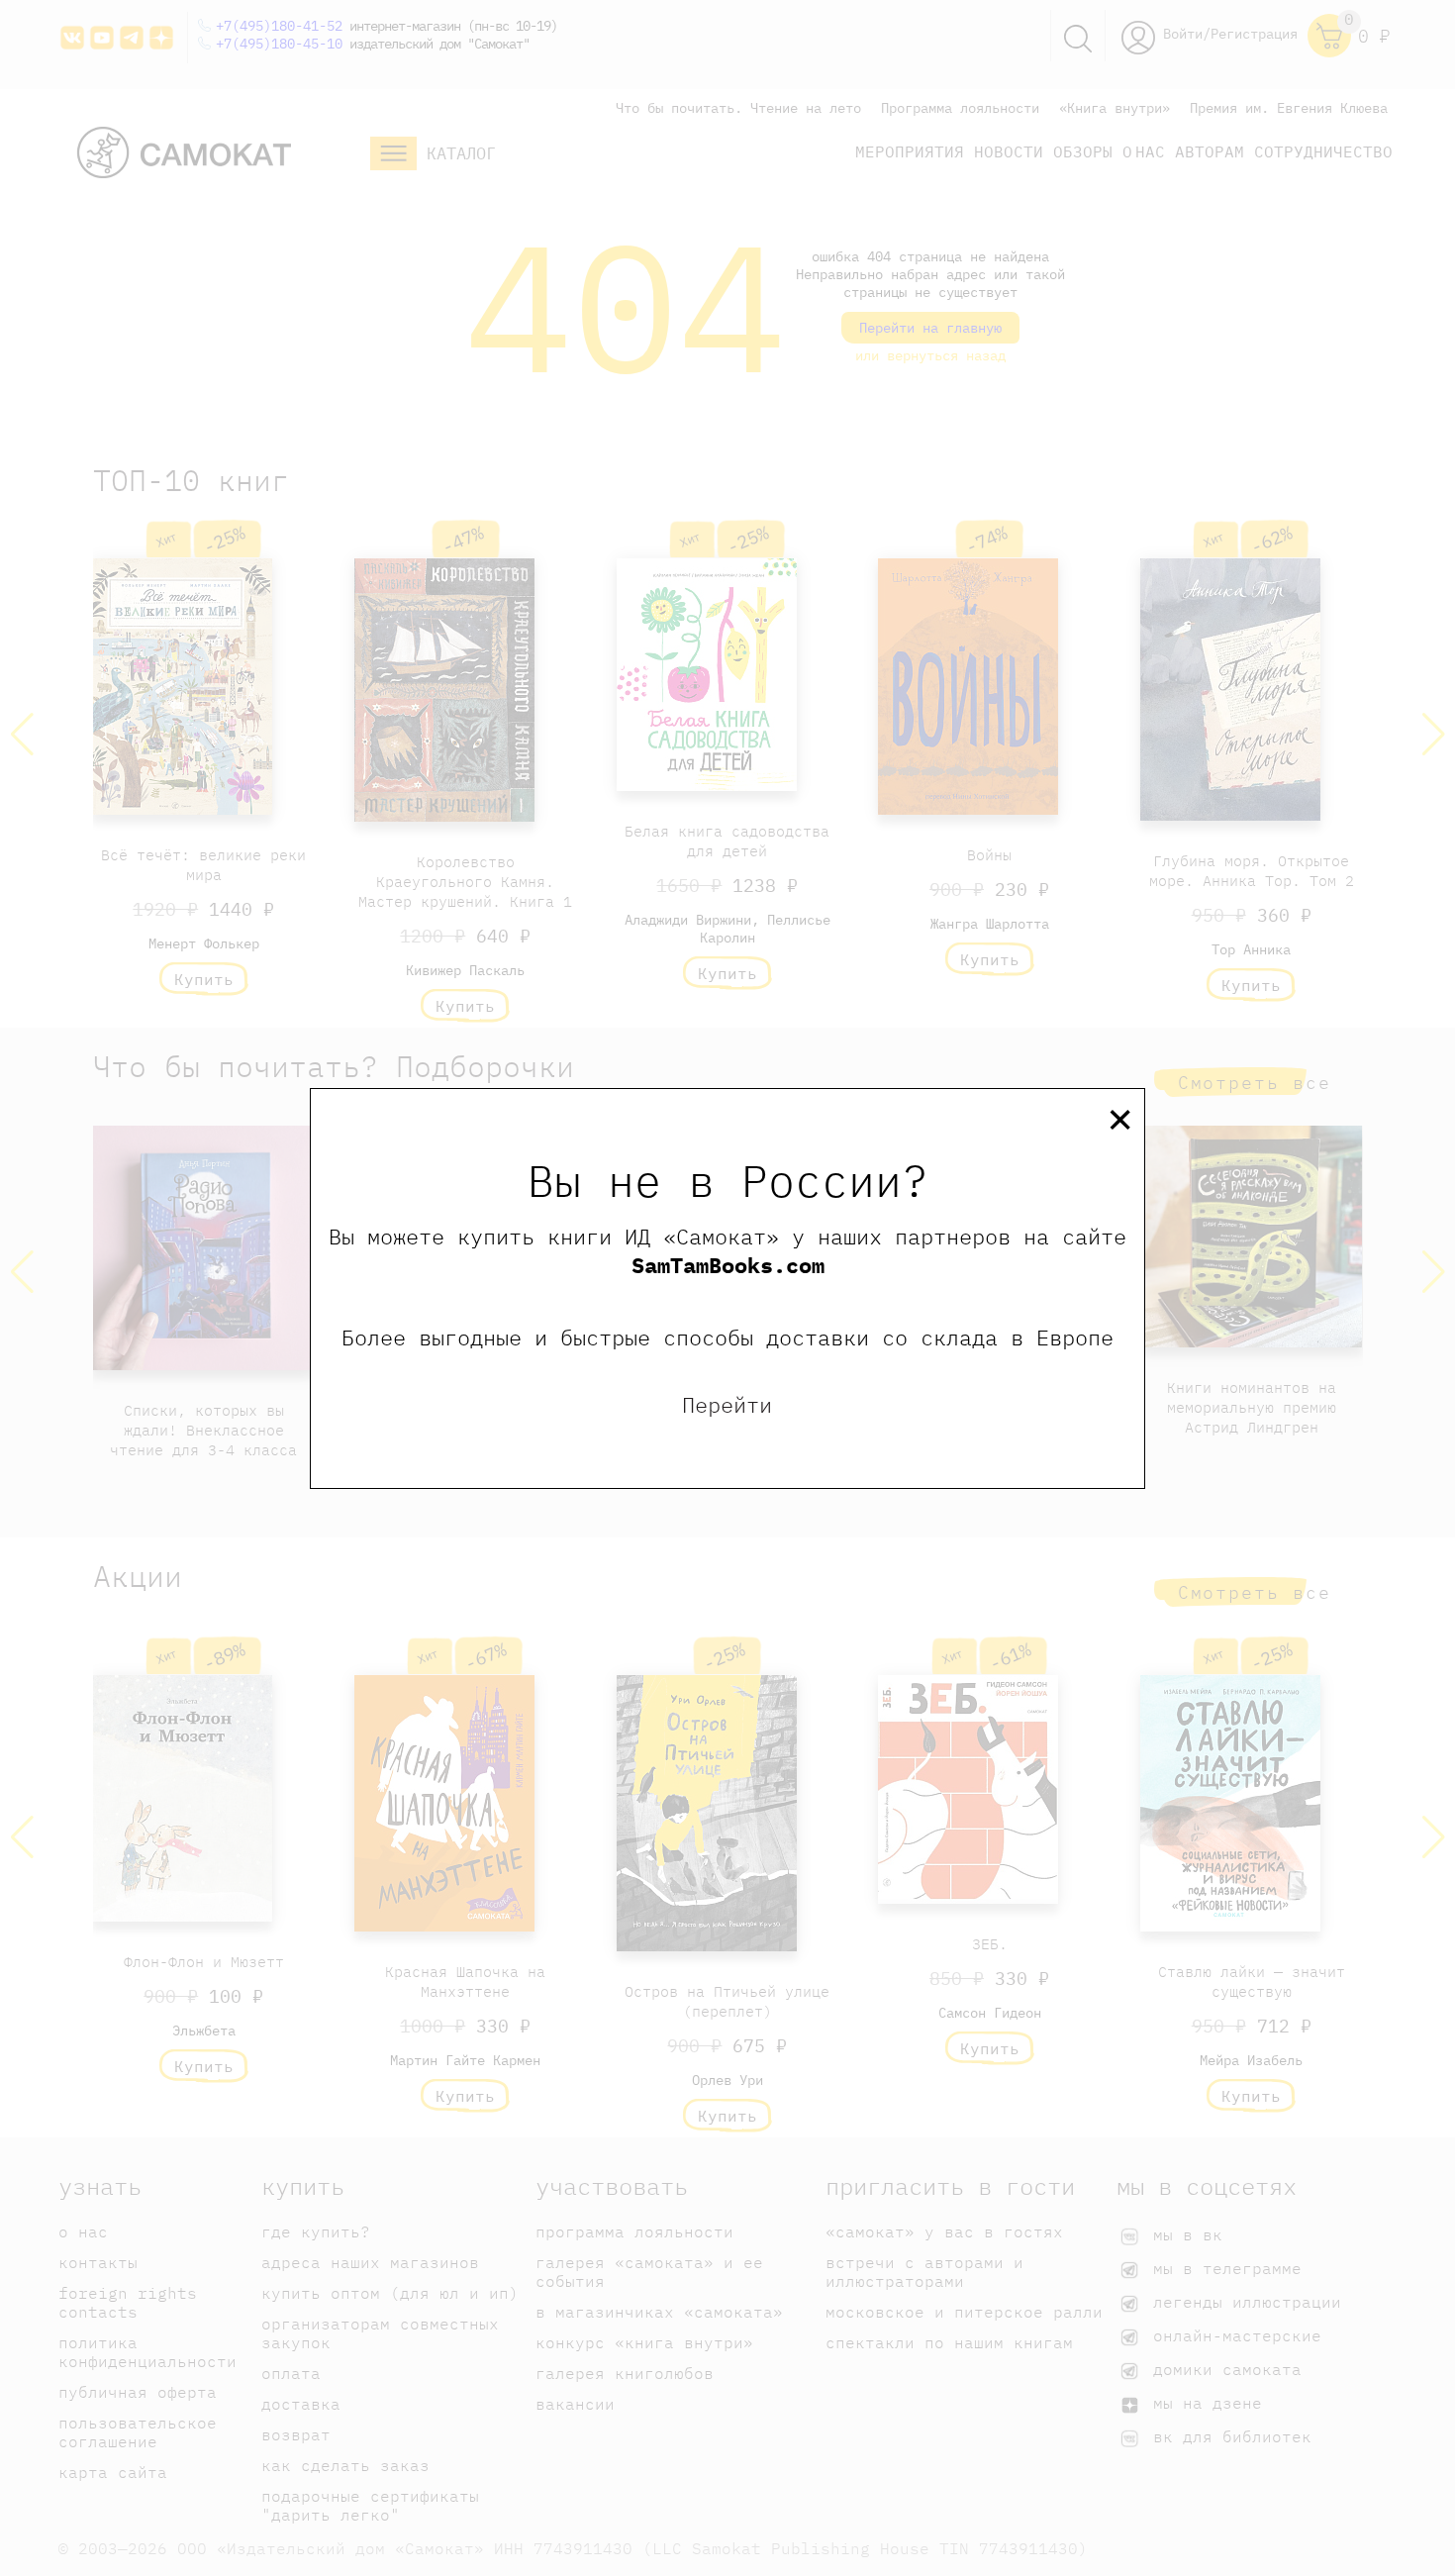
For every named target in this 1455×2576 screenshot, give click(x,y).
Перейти (727, 1404)
